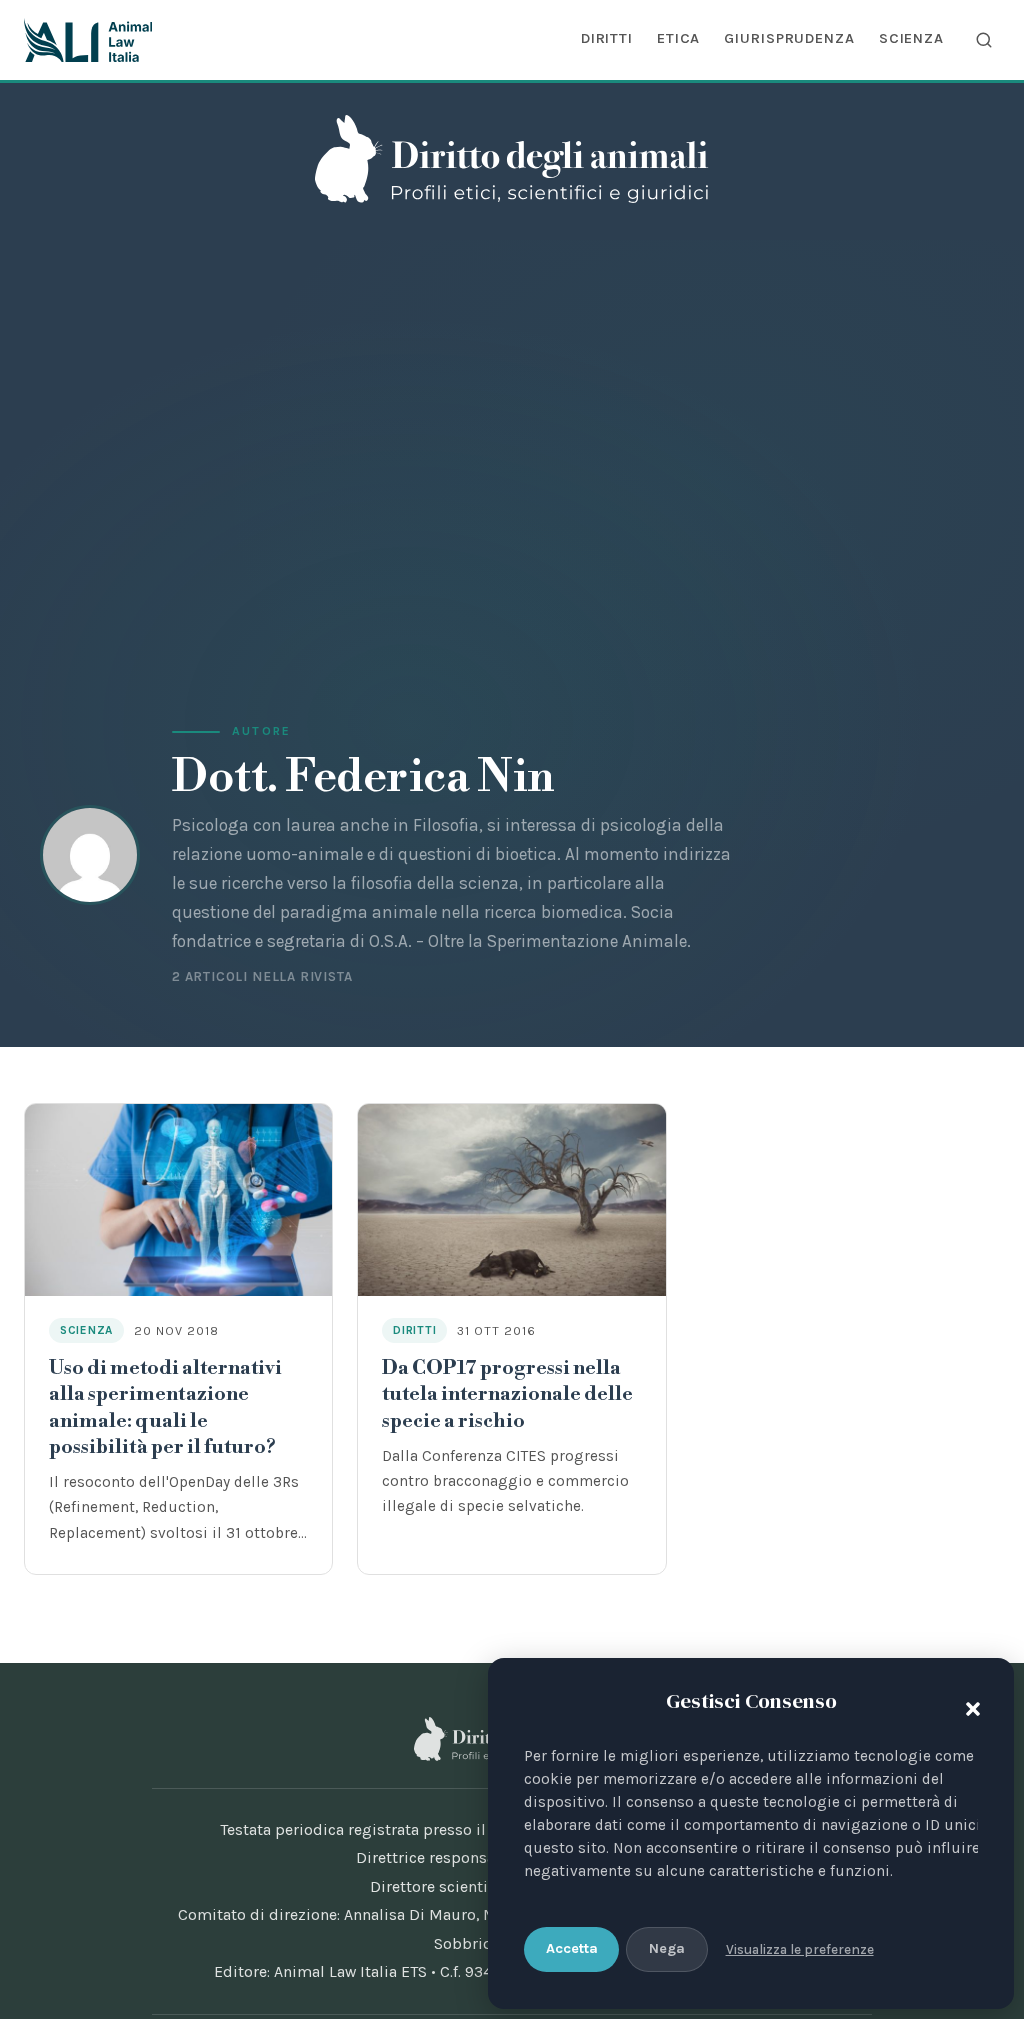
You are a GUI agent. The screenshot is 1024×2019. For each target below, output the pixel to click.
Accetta (572, 1948)
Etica (678, 38)
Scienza (911, 38)
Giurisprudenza (789, 38)
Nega (667, 1948)
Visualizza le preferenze (800, 1949)
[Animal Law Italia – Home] (88, 40)
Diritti (607, 38)
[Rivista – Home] (511, 159)
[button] (968, 1705)
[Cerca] (984, 40)
